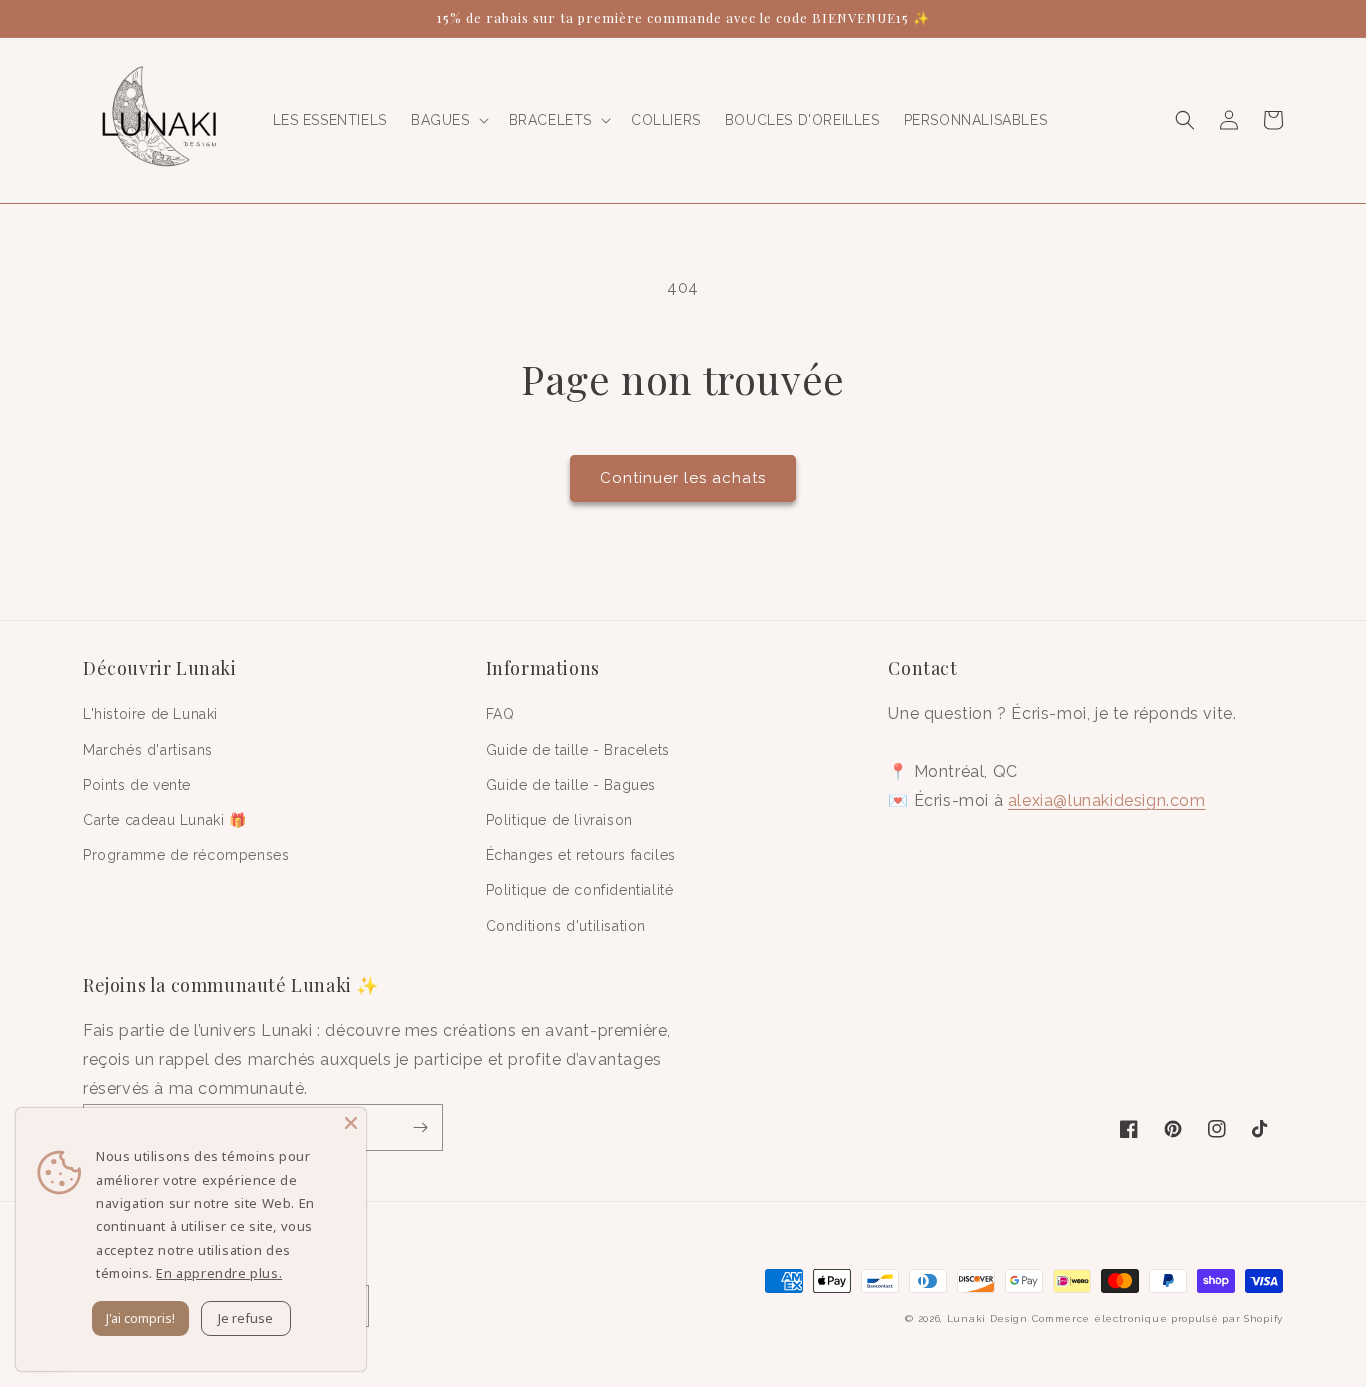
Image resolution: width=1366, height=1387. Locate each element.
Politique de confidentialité (580, 890)
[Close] (351, 1123)
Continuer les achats (683, 478)
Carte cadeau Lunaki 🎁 (165, 820)
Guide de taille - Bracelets (578, 750)
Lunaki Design (987, 1318)
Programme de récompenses (186, 855)
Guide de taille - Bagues (571, 785)
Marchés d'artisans (148, 750)
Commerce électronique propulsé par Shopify (1157, 1318)
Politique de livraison (559, 820)
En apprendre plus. (219, 1273)
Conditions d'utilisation (566, 926)
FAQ (500, 714)
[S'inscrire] (420, 1127)
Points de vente (137, 785)
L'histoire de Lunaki (150, 714)
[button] (448, 120)
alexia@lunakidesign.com (1107, 800)
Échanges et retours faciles (581, 855)
